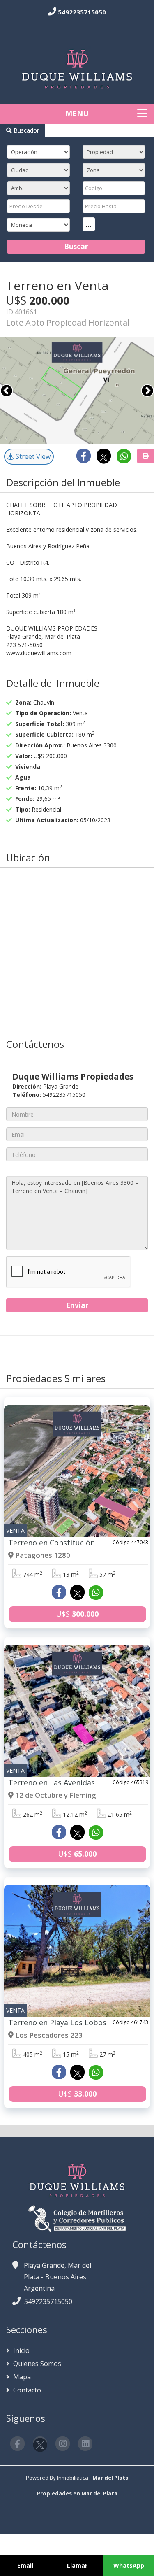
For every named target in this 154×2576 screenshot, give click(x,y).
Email (25, 2566)
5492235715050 (82, 12)
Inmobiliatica (73, 2478)
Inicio (21, 2350)
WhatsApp (129, 2566)
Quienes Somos (36, 2364)
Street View (32, 456)
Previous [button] (7, 391)
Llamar (77, 2566)
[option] (77, 390)
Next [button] (147, 391)
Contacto (26, 2390)
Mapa (21, 2377)
